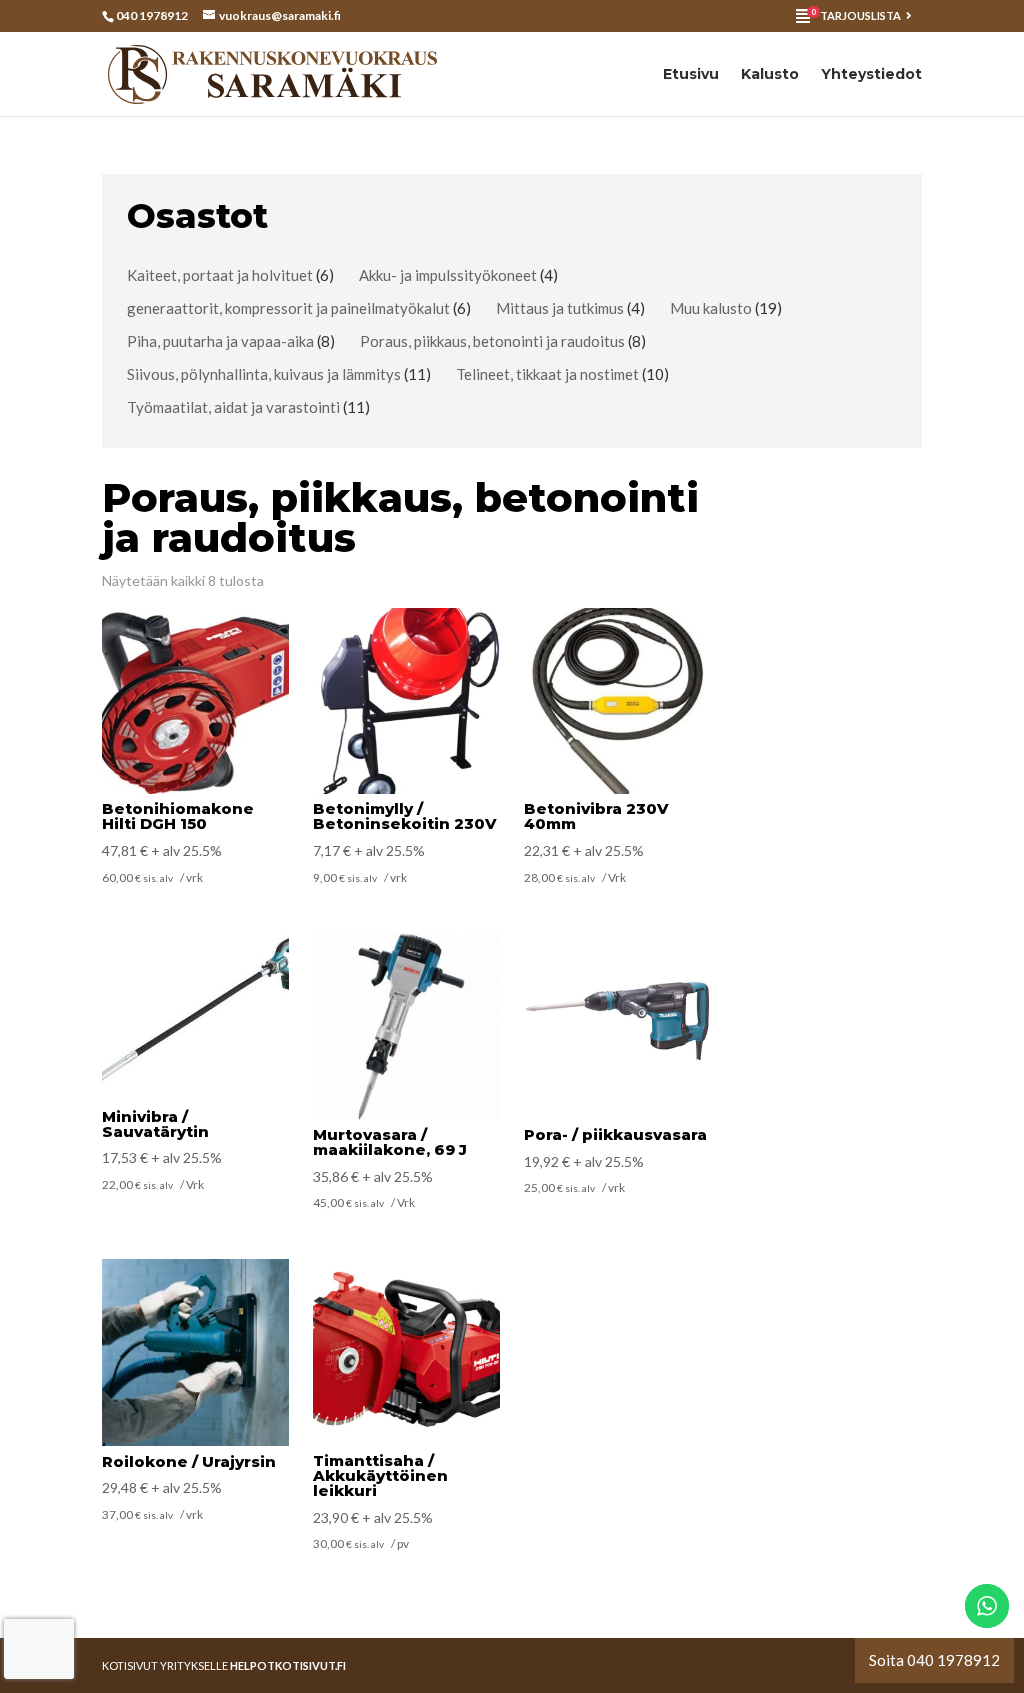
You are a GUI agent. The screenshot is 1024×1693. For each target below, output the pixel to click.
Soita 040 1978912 (934, 1660)
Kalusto (770, 75)
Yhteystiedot (871, 75)
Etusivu (691, 75)
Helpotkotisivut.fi (288, 1665)
